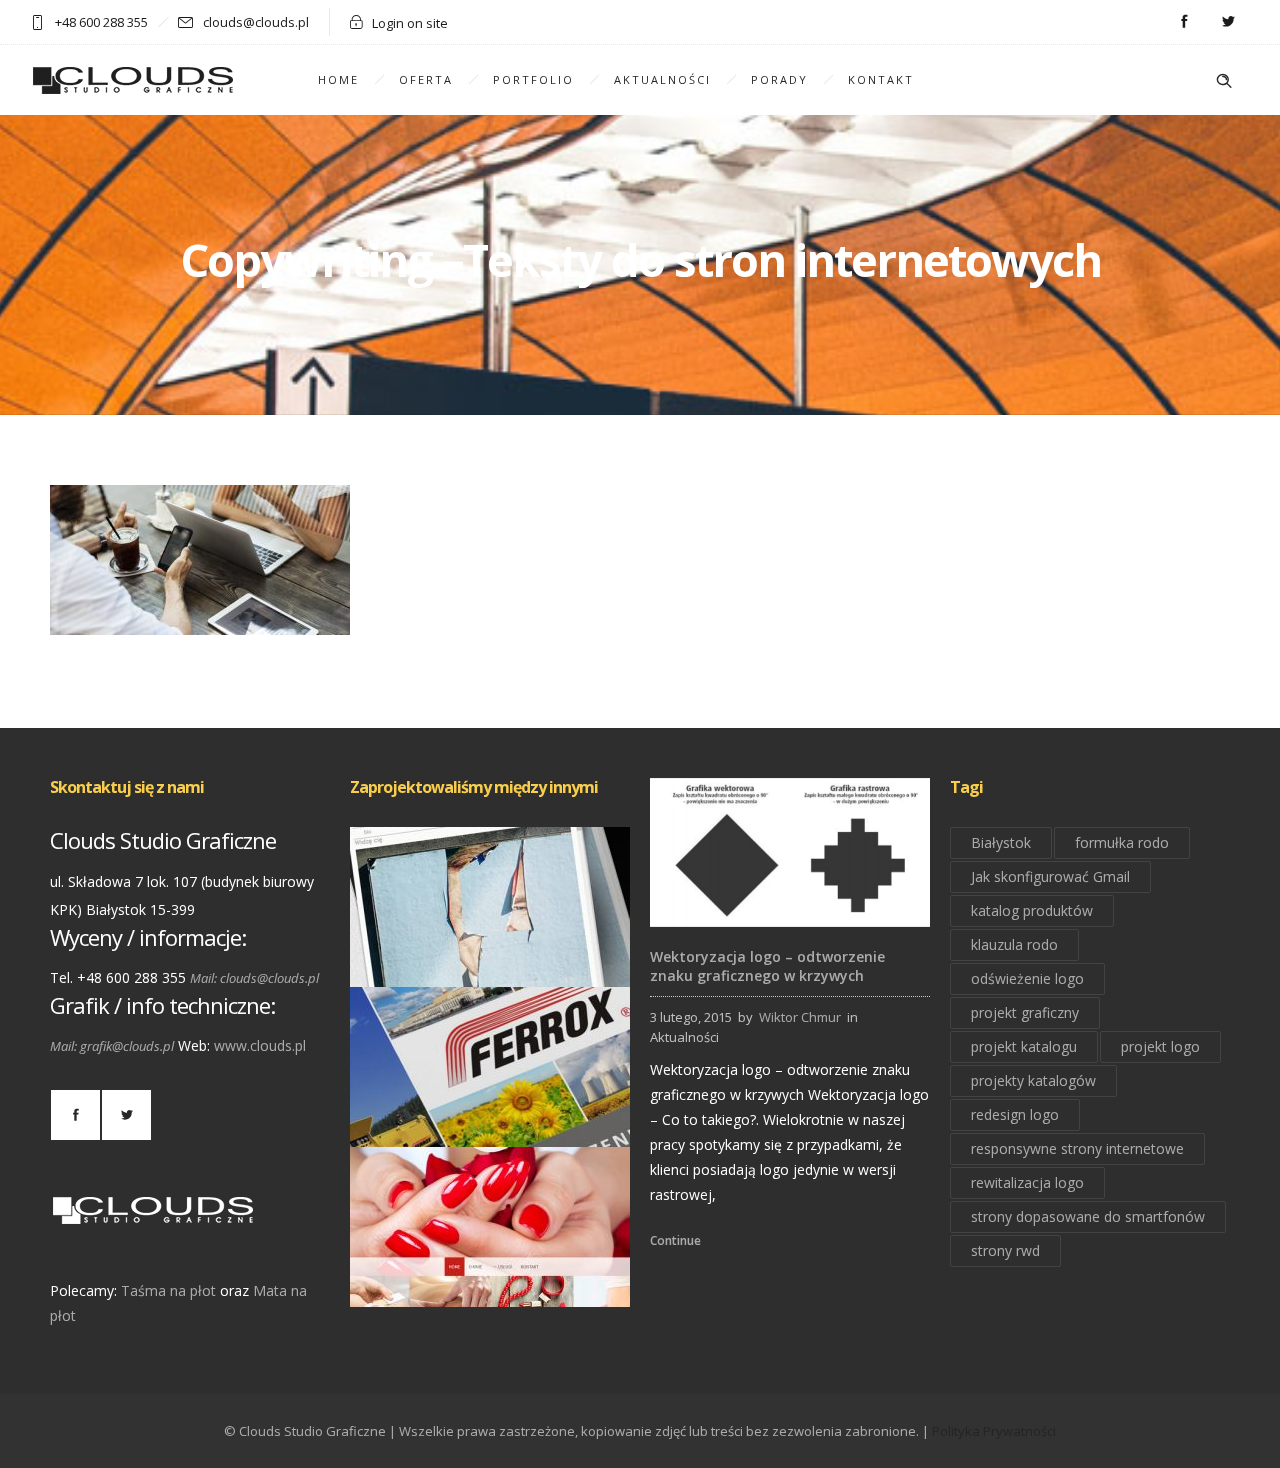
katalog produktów (1032, 910)
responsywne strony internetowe (1077, 1148)
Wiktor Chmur (800, 1017)
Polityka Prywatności (994, 1431)
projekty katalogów (1033, 1080)
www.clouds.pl (260, 1045)
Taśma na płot (168, 1290)
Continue (675, 1240)
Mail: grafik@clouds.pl (112, 1046)
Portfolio (533, 79)
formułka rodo (1122, 842)
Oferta (426, 79)
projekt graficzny (1025, 1012)
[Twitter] (1228, 22)
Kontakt (881, 79)
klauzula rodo (1014, 944)
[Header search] (1224, 81)
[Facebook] (1184, 22)
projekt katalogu (1024, 1046)
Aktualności (662, 79)
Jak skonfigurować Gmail (1050, 876)
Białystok (1001, 842)
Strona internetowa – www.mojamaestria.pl (490, 1279)
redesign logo (1015, 1114)
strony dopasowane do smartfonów (1088, 1216)
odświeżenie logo (1027, 978)
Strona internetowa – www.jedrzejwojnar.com (493, 959)
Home (338, 79)
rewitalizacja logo (1027, 1182)
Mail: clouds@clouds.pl (254, 978)
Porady (779, 79)
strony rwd (1005, 1250)
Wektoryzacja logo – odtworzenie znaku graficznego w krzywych (767, 966)
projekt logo (1160, 1046)
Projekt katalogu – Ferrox (490, 1119)
